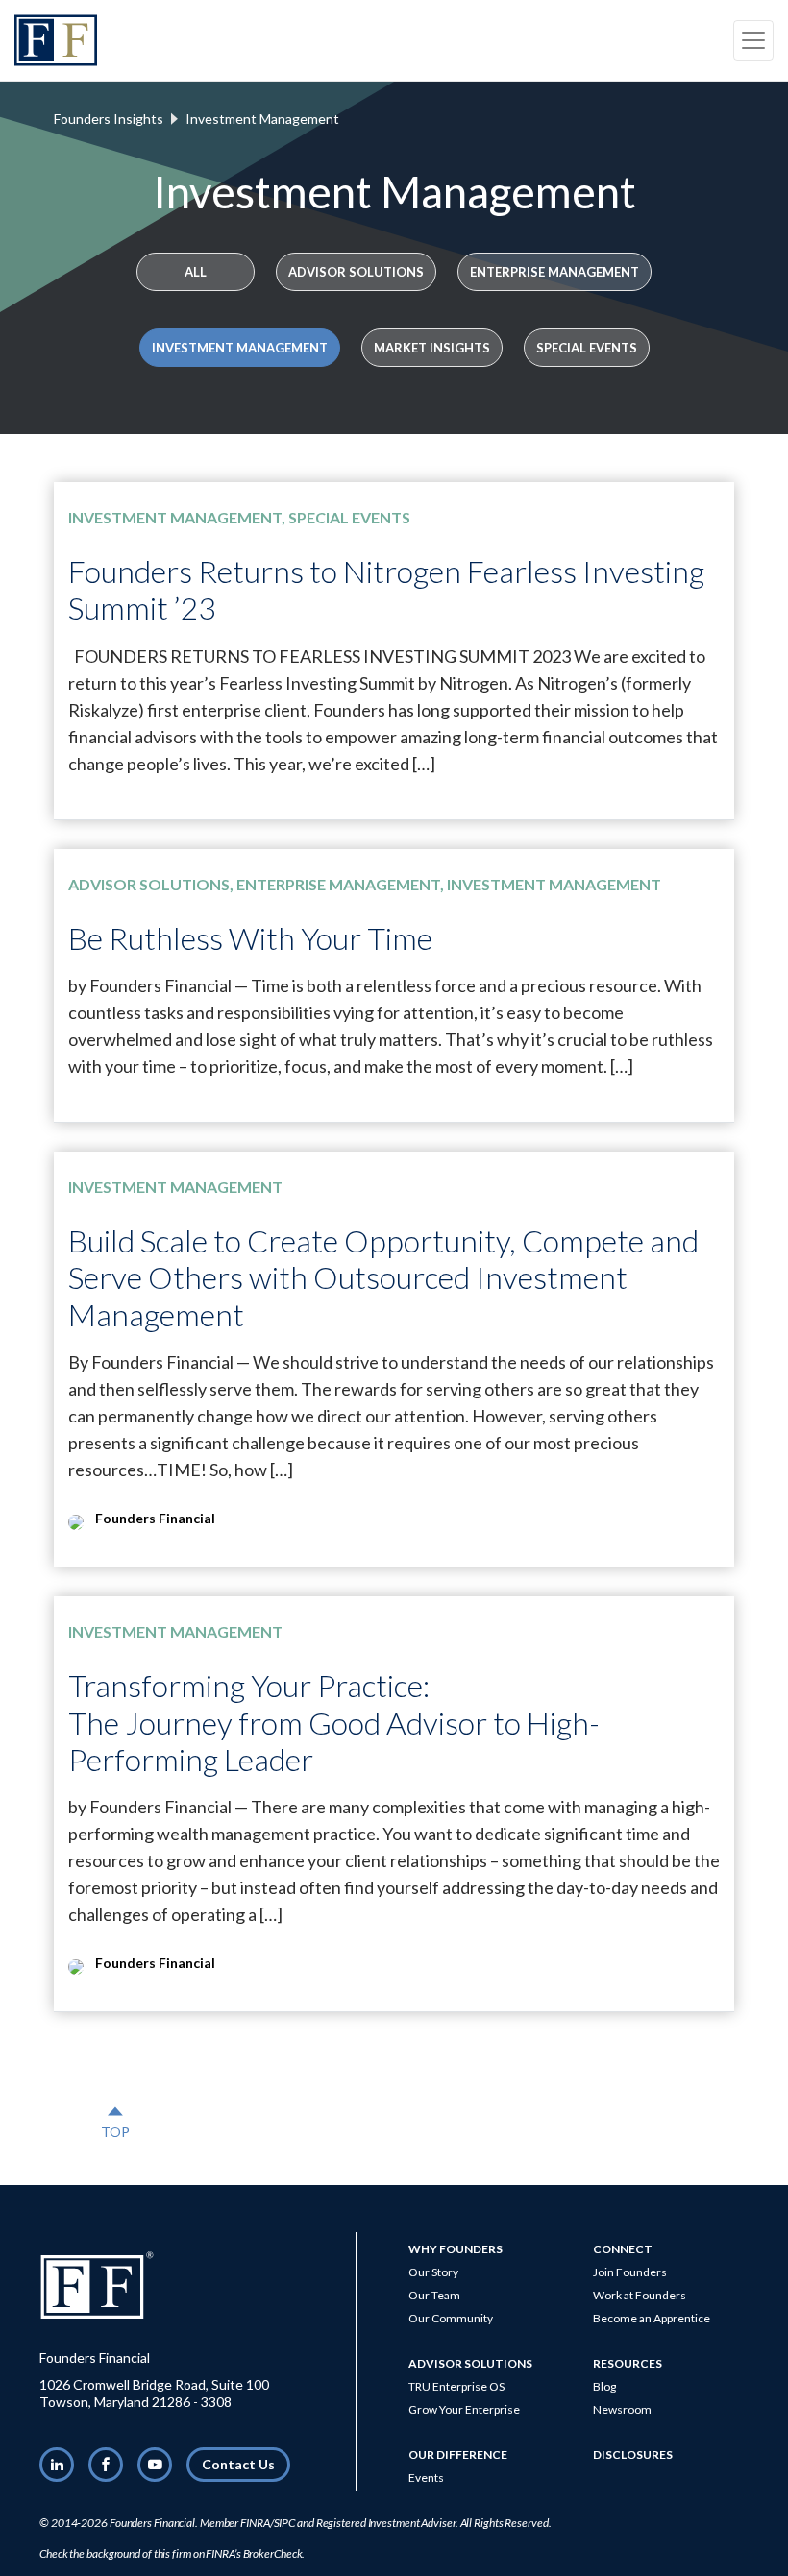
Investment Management (240, 348)
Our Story (433, 2272)
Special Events (587, 348)
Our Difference (458, 2454)
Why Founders (456, 2249)
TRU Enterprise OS (456, 2386)
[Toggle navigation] (753, 40)
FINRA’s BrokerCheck (254, 2553)
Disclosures (633, 2454)
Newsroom (622, 2409)
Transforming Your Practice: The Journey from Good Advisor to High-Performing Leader (334, 1722)
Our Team (434, 2295)
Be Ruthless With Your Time (250, 938)
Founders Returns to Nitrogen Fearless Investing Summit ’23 (386, 589)
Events (426, 2478)
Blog (604, 2386)
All (196, 272)
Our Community (451, 2318)
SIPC (285, 2523)
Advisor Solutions (356, 272)
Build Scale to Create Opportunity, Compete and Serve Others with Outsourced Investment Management (383, 1277)
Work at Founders (640, 2295)
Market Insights (432, 348)
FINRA (255, 2523)
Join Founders (630, 2272)
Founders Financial (152, 2523)
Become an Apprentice (652, 2318)
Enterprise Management (554, 272)
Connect (623, 2249)
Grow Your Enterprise (464, 2409)
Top (115, 2122)
